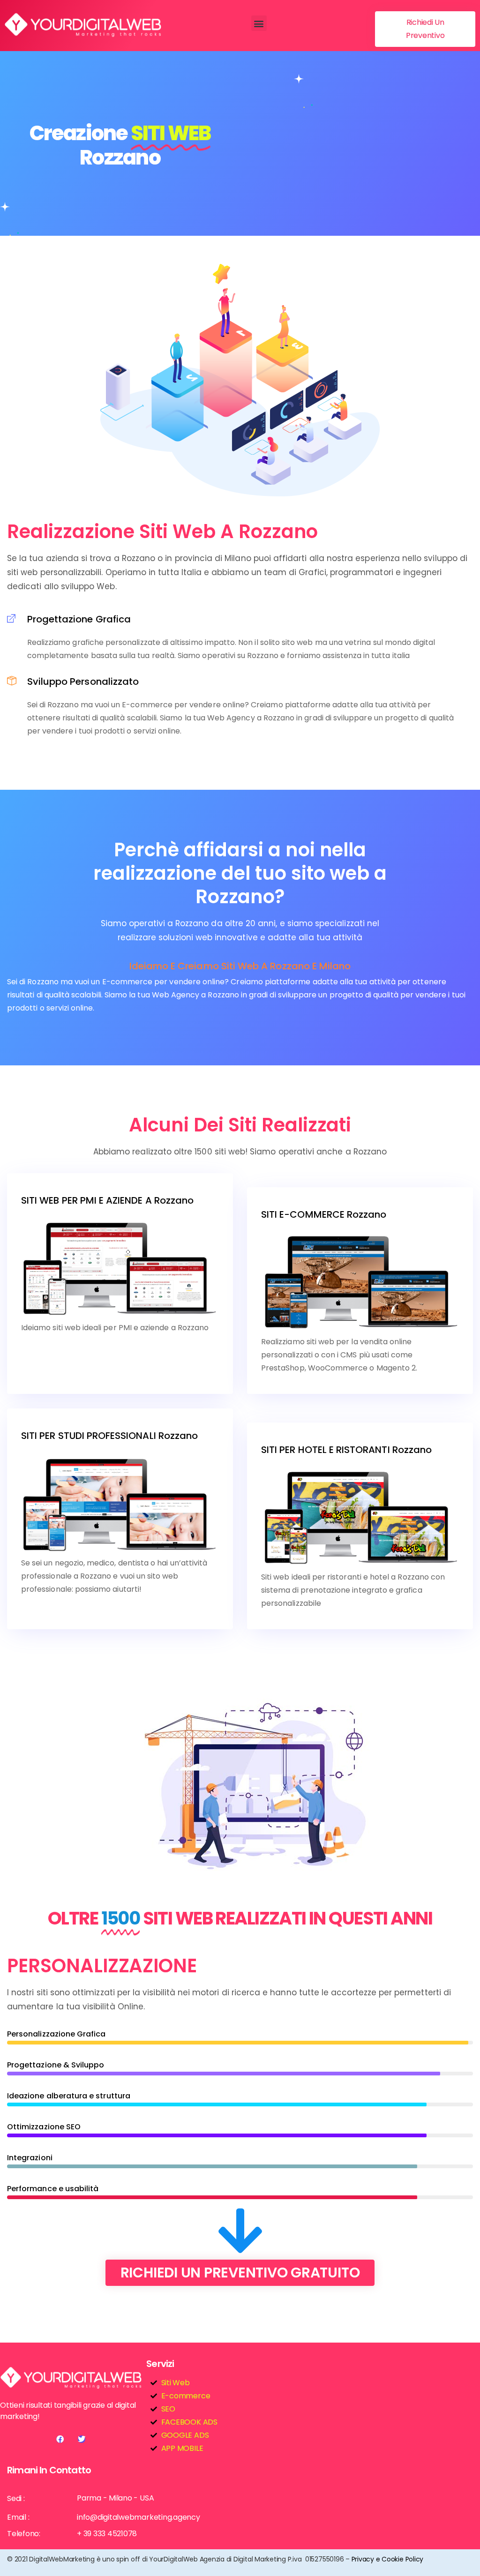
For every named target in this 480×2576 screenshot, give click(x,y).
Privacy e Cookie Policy (387, 2559)
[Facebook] (60, 2439)
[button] (259, 23)
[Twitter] (82, 2439)
